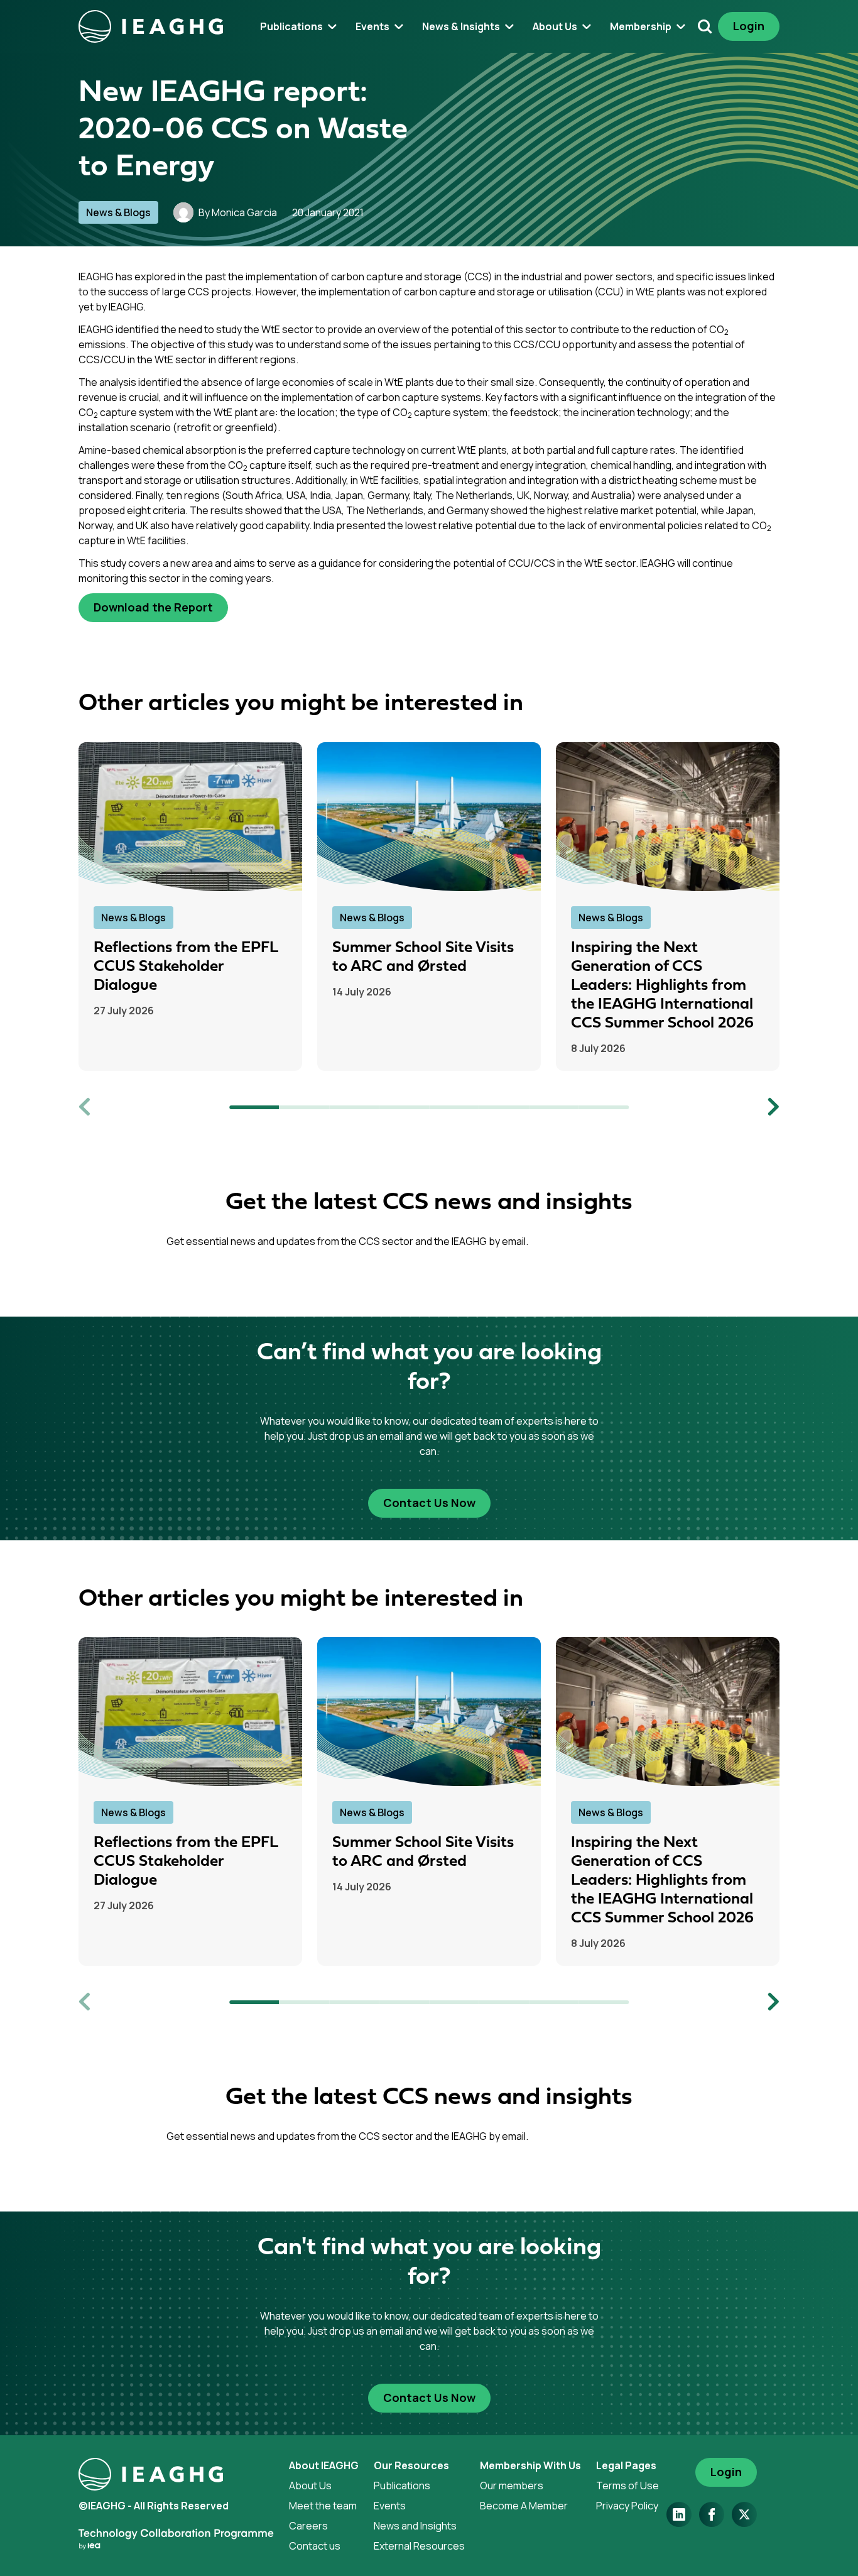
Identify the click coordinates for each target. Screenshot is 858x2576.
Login (749, 26)
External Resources (419, 2546)
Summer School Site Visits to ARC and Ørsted (423, 957)
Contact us (315, 2546)
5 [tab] (454, 1107)
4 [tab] (405, 1107)
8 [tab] (604, 1107)
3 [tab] (354, 1107)
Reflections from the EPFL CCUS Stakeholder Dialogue (186, 967)
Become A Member (524, 2506)
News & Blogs (118, 212)
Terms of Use (627, 2486)
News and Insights (415, 2526)
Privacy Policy (627, 2506)
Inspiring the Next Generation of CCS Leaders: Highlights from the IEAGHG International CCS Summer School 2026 (662, 986)
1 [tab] (254, 1107)
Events (390, 2506)
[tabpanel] (190, 907)
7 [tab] (554, 1107)
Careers (308, 2526)
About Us (310, 2486)
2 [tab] (305, 1107)
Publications (402, 2486)
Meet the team (323, 2506)
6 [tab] (504, 1107)
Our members (512, 2486)
